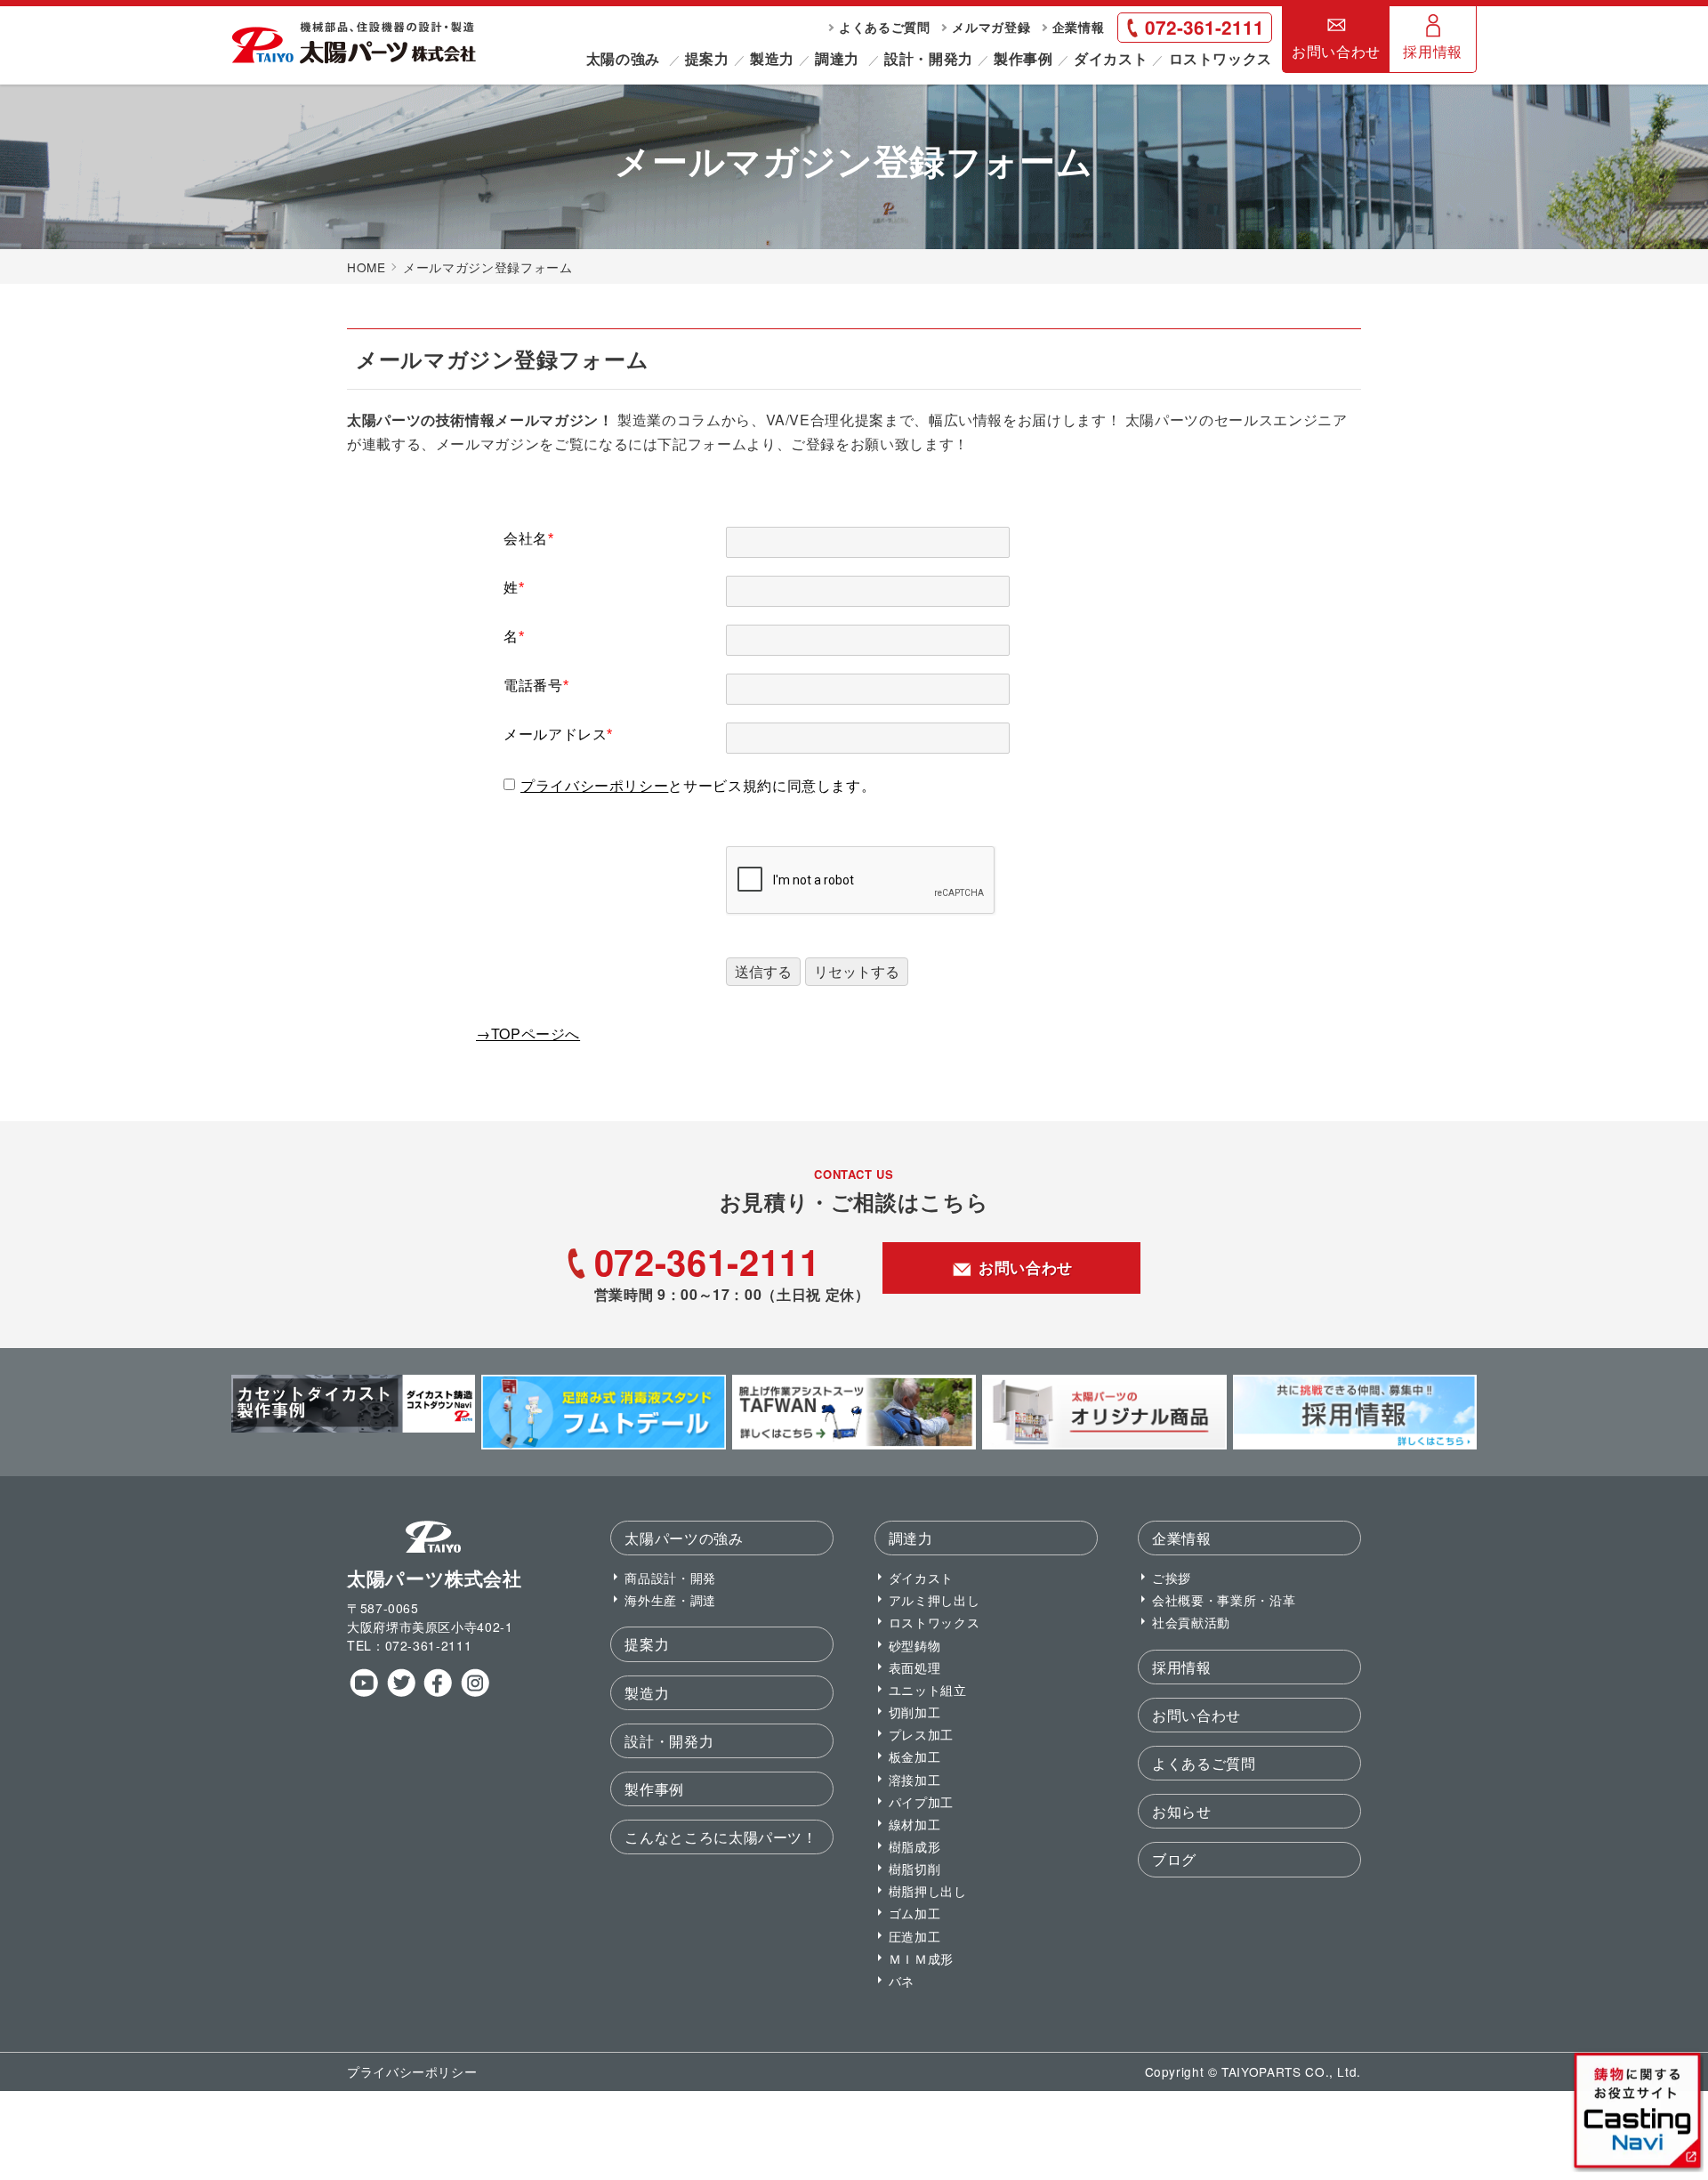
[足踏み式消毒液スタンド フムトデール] (603, 1444)
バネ (902, 1980)
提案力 (707, 58)
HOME (367, 267)
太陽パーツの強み (684, 1538)
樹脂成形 (915, 1846)
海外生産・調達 (670, 1599)
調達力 (837, 58)
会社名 (529, 539)
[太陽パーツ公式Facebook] (437, 1692)
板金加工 (915, 1756)
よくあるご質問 (884, 27)
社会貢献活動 (1191, 1622)
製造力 (772, 58)
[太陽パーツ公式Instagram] (475, 1692)
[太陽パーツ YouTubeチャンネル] (363, 1692)
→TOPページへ (528, 1033)
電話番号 (536, 686)
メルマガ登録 (991, 27)
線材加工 (915, 1824)
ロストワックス (1221, 58)
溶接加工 (915, 1779)
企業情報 (1079, 27)
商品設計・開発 (670, 1577)
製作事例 (1023, 58)
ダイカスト (1111, 58)
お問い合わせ (1336, 51)
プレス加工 (921, 1734)
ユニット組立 (928, 1689)
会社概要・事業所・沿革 (1224, 1599)
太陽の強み (623, 58)
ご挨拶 (1172, 1577)
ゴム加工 (915, 1913)
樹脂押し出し (928, 1890)
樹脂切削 (915, 1868)
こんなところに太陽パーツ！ (721, 1837)
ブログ (1174, 1859)
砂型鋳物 (915, 1645)
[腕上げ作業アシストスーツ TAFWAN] (854, 1444)
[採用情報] (1355, 1444)
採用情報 (1433, 51)
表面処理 (915, 1667)
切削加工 (915, 1712)
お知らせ (1182, 1811)
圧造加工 (915, 1936)
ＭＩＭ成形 (921, 1958)
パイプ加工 (921, 1801)
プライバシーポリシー (594, 786)
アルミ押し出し (934, 1599)
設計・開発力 (929, 58)
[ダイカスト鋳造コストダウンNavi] (353, 1427)
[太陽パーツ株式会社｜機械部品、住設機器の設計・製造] (354, 59)
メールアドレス (558, 735)
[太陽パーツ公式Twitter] (401, 1692)
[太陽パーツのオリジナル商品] (1104, 1444)
